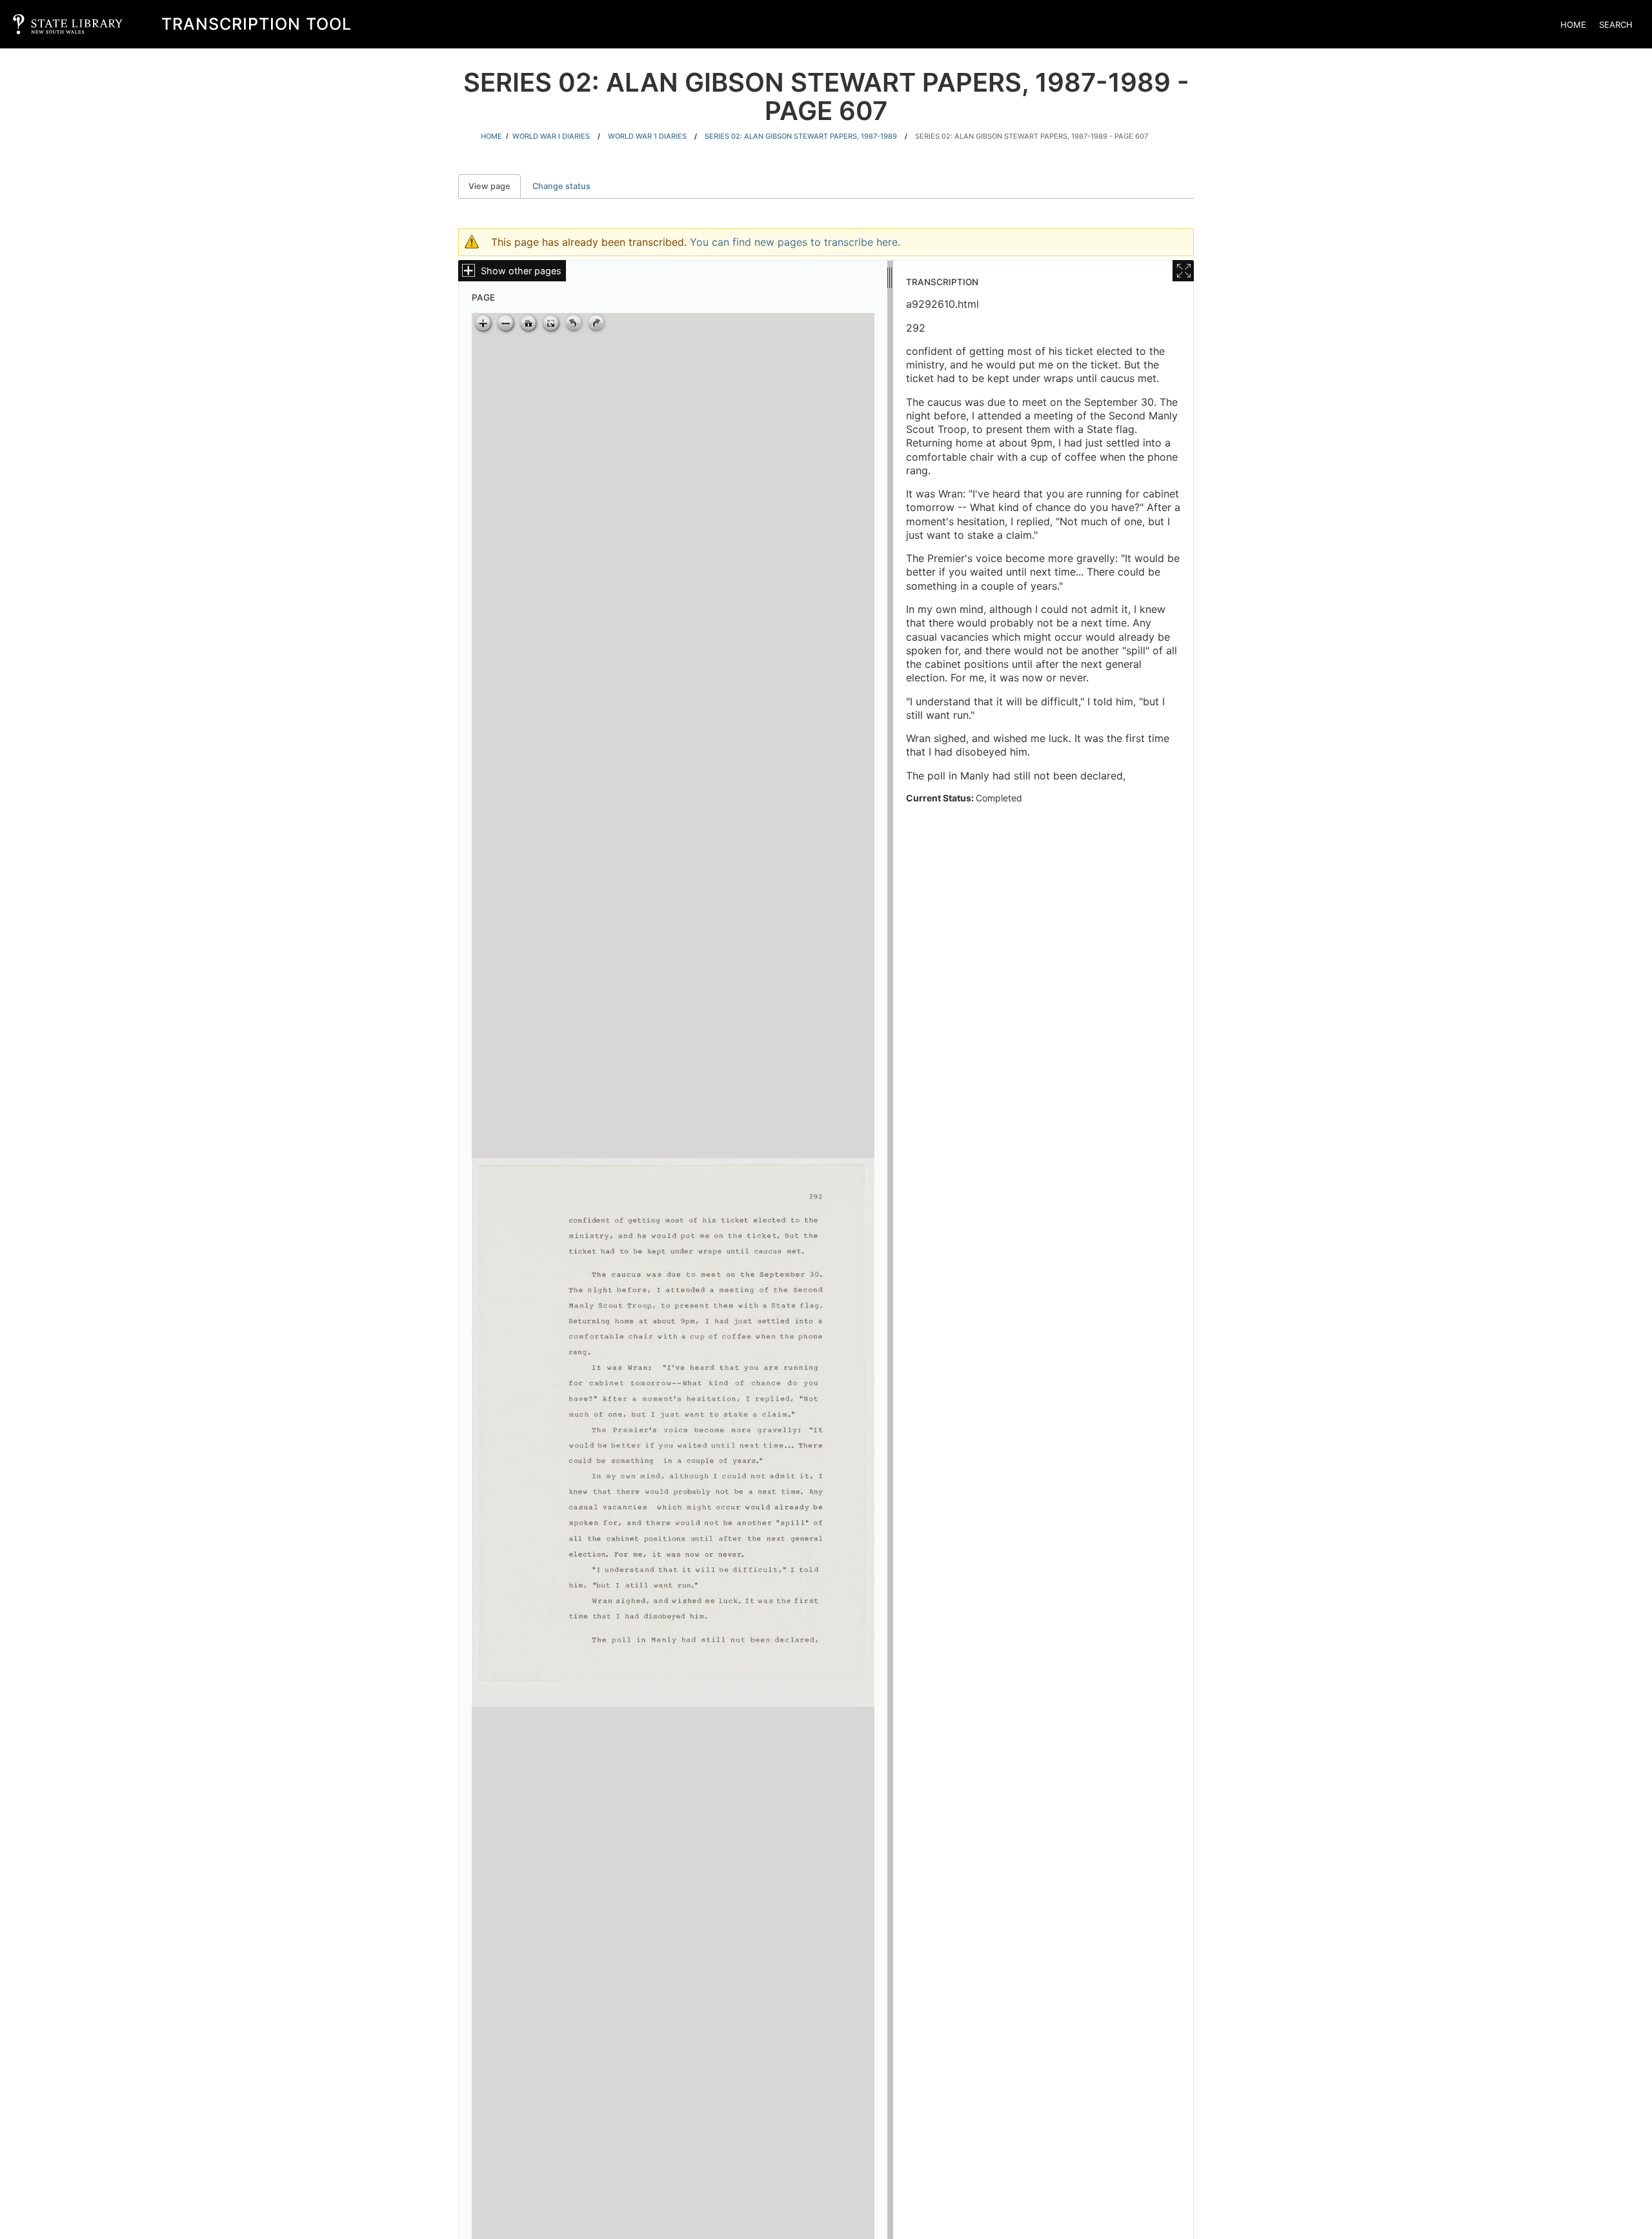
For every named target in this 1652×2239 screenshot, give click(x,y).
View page (495, 186)
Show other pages (521, 271)
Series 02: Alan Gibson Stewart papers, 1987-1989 (801, 136)
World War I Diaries (551, 136)
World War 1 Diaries (647, 136)
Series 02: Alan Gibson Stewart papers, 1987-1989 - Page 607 (1032, 136)
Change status (561, 186)
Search (1616, 25)
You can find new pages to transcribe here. (795, 242)
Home (1573, 25)
